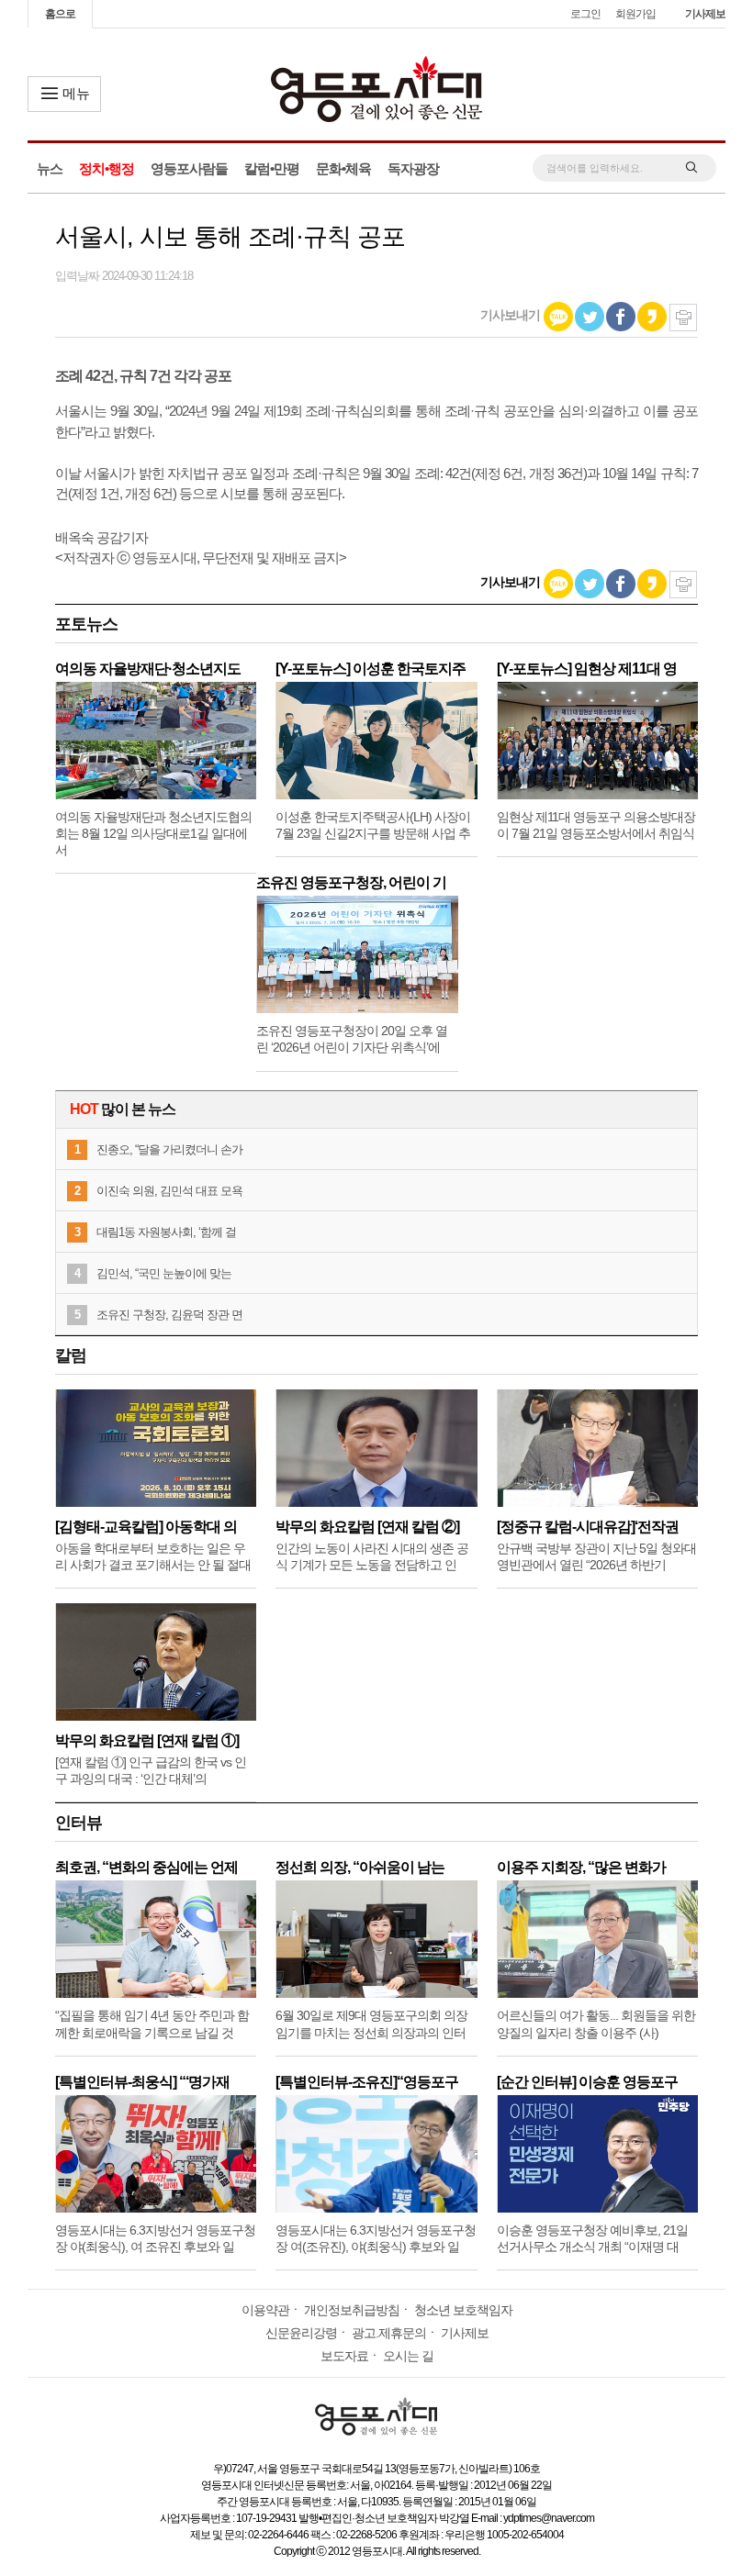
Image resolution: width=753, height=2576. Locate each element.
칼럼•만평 (272, 168)
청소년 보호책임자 (463, 2310)
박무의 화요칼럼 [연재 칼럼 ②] (367, 1527)
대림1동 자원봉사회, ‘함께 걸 (166, 1232)
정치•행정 (107, 168)
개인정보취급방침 (352, 2310)
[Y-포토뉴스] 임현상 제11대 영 (587, 669)
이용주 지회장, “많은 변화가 (581, 1867)
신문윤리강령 (301, 2333)
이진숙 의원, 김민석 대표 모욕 (169, 1191)
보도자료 (344, 2356)
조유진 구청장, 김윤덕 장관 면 (169, 1315)
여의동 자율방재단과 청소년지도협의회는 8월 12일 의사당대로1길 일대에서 (153, 833)
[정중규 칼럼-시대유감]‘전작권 (588, 1527)
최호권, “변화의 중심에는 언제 (146, 1867)
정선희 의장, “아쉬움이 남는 (360, 1867)
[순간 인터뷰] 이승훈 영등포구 (587, 2082)
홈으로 (60, 14)
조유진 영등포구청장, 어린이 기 (351, 882)
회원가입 (635, 14)
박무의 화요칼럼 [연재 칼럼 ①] (147, 1740)
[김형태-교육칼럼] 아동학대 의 (146, 1527)
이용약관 (265, 2310)
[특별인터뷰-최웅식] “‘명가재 (142, 2082)
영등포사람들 (189, 168)
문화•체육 (343, 168)
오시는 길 (408, 2356)
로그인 (585, 14)
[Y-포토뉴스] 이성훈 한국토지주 (371, 669)
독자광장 (413, 168)
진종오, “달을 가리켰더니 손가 (169, 1149)
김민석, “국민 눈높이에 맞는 (164, 1273)
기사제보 (705, 14)
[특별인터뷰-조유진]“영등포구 (367, 2082)
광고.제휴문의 (389, 2333)
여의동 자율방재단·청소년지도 (148, 669)
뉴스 (50, 168)
